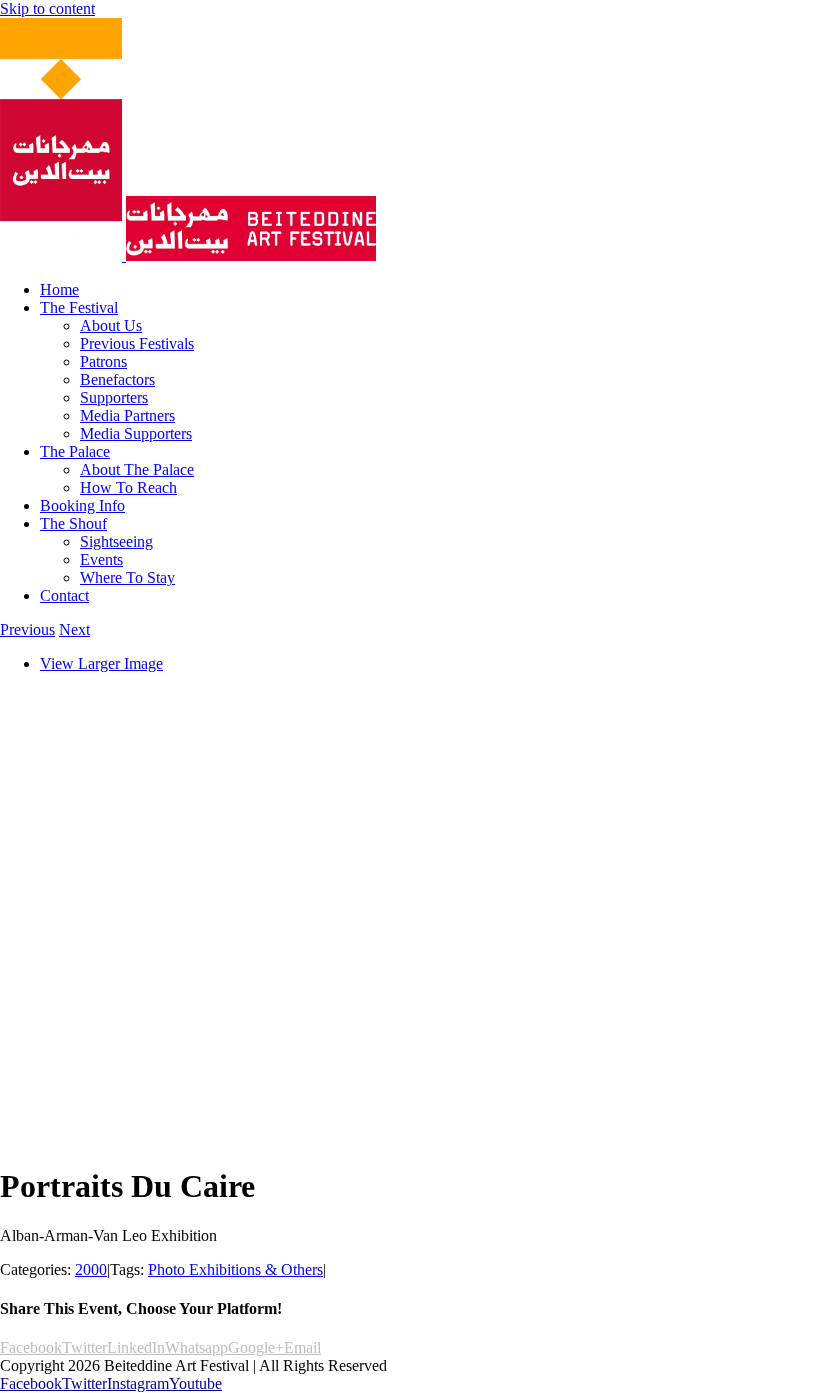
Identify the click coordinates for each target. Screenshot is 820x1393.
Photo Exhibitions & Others (235, 1269)
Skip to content (47, 8)
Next (74, 629)
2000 (91, 1269)
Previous (27, 629)
